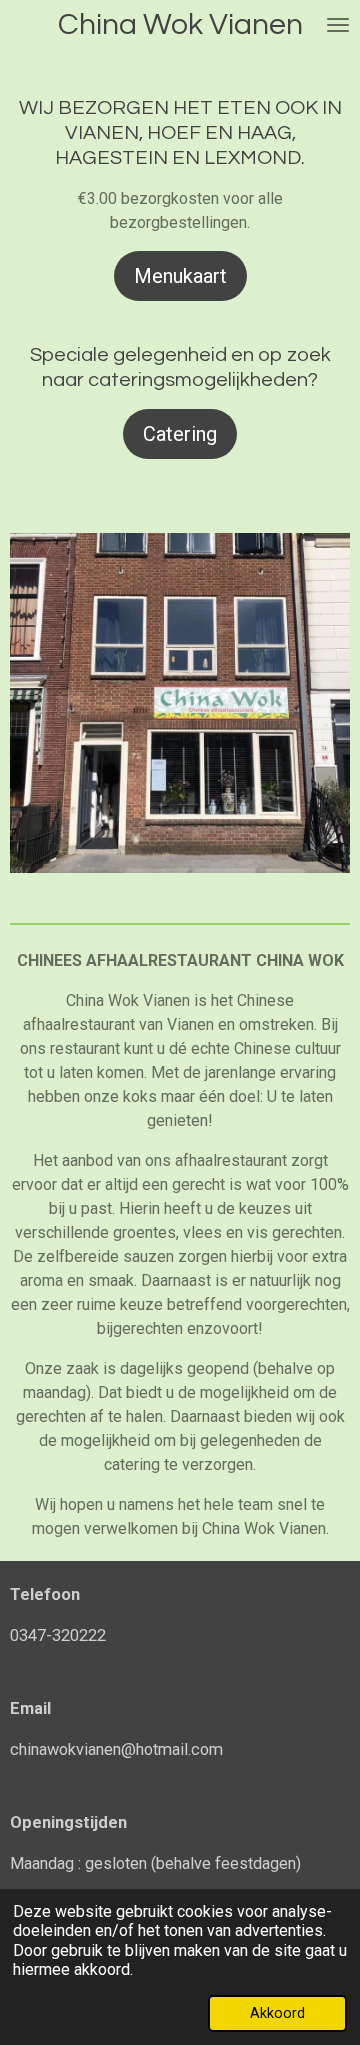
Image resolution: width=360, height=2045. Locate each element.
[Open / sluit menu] (338, 25)
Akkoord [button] (277, 2013)
